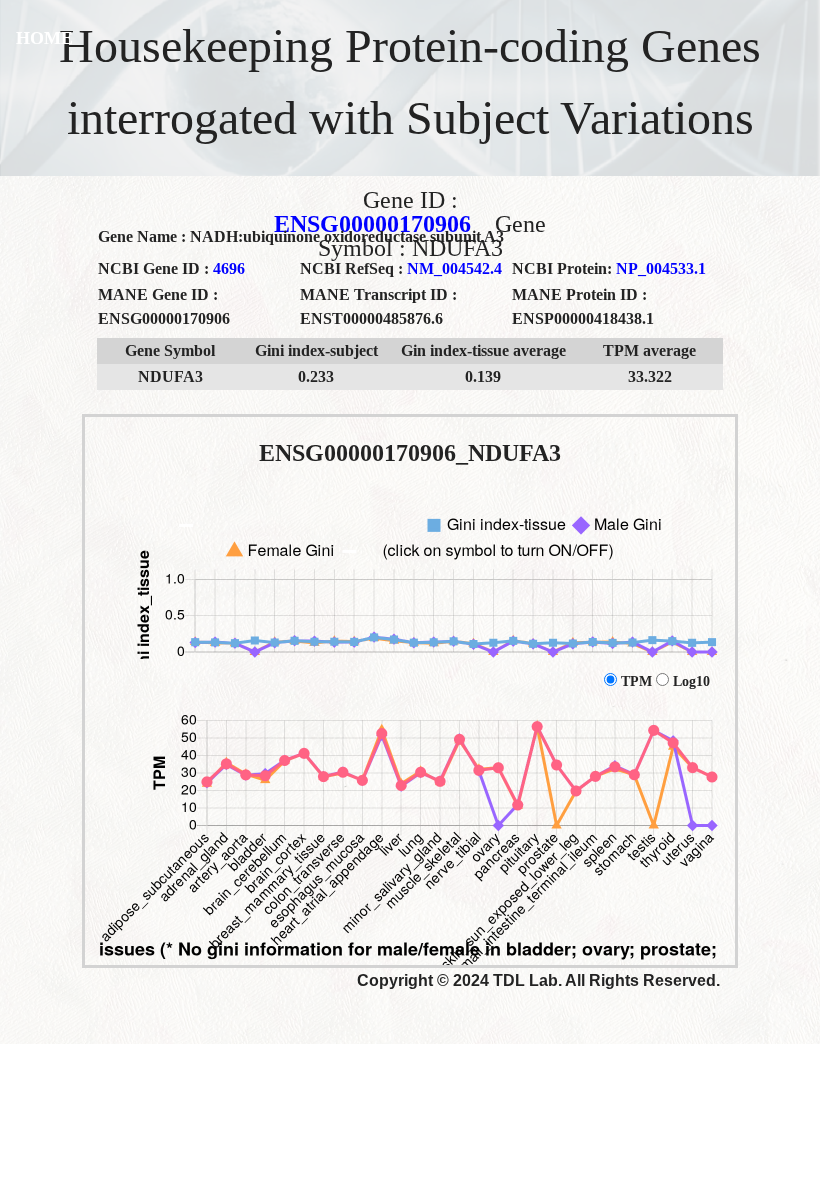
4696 (229, 268)
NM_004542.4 (454, 268)
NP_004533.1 (661, 268)
